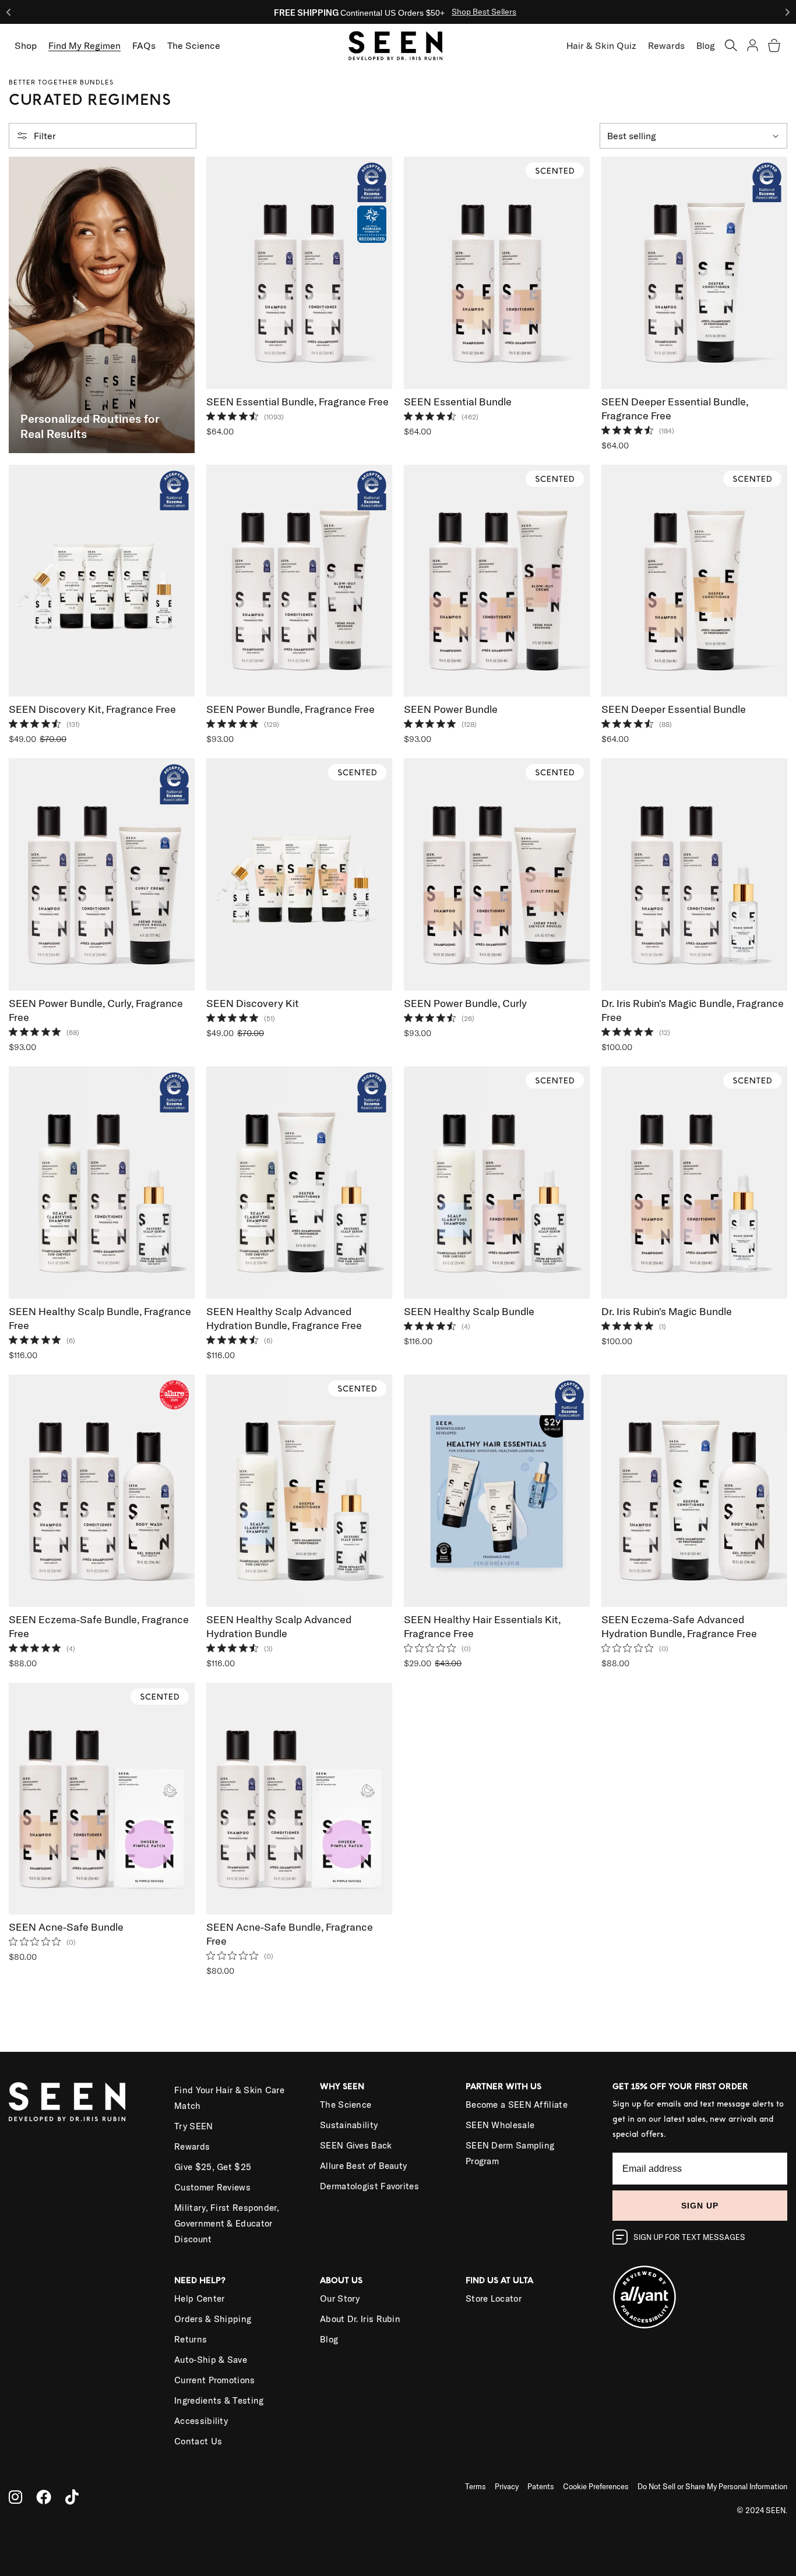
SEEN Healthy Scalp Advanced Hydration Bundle (279, 1626)
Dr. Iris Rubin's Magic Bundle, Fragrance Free (693, 1010)
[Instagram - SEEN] (15, 2497)
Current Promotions (214, 2380)
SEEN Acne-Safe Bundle (66, 1927)
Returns (191, 2339)
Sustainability (349, 2125)
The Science (346, 2105)
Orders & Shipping (213, 2319)
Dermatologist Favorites (369, 2186)
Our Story (340, 2298)
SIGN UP (700, 2206)
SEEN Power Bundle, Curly (465, 1003)
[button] (731, 45)
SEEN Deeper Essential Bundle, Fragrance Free (675, 409)
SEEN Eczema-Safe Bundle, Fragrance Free (99, 1626)
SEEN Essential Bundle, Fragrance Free (297, 402)
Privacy (507, 2486)
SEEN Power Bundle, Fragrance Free (290, 709)
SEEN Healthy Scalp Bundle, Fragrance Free (100, 1318)
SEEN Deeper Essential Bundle (674, 709)
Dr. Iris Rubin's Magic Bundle (667, 1311)
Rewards (666, 45)
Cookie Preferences (596, 2486)
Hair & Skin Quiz (601, 45)
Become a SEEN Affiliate (517, 2105)
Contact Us (198, 2441)
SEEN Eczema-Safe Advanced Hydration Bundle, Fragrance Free (679, 1626)
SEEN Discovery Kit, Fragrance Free (92, 709)
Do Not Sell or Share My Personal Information (712, 2486)
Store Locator (494, 2298)
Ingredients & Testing (219, 2400)
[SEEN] (77, 2102)
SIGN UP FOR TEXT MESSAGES (689, 2237)
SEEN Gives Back (356, 2145)
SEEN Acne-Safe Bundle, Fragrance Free (290, 1934)
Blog (706, 45)
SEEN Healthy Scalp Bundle (469, 1311)
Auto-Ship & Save (211, 2360)
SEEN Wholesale (500, 2125)
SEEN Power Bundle (451, 709)
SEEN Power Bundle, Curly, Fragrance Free (96, 1010)
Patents (541, 2486)
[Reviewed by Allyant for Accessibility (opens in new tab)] (700, 2290)
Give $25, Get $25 (213, 2167)
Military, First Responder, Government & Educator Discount (227, 2223)
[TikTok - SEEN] (72, 2497)
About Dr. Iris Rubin (360, 2319)
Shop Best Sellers (484, 12)
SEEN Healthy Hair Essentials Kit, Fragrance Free (482, 1626)
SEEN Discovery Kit (253, 1003)
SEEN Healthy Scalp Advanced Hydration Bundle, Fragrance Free (284, 1318)
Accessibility (201, 2421)
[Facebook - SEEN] (44, 2497)
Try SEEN (193, 2126)
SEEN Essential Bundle (458, 402)
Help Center (199, 2298)
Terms (476, 2486)
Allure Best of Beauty (363, 2166)
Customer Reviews (212, 2187)
